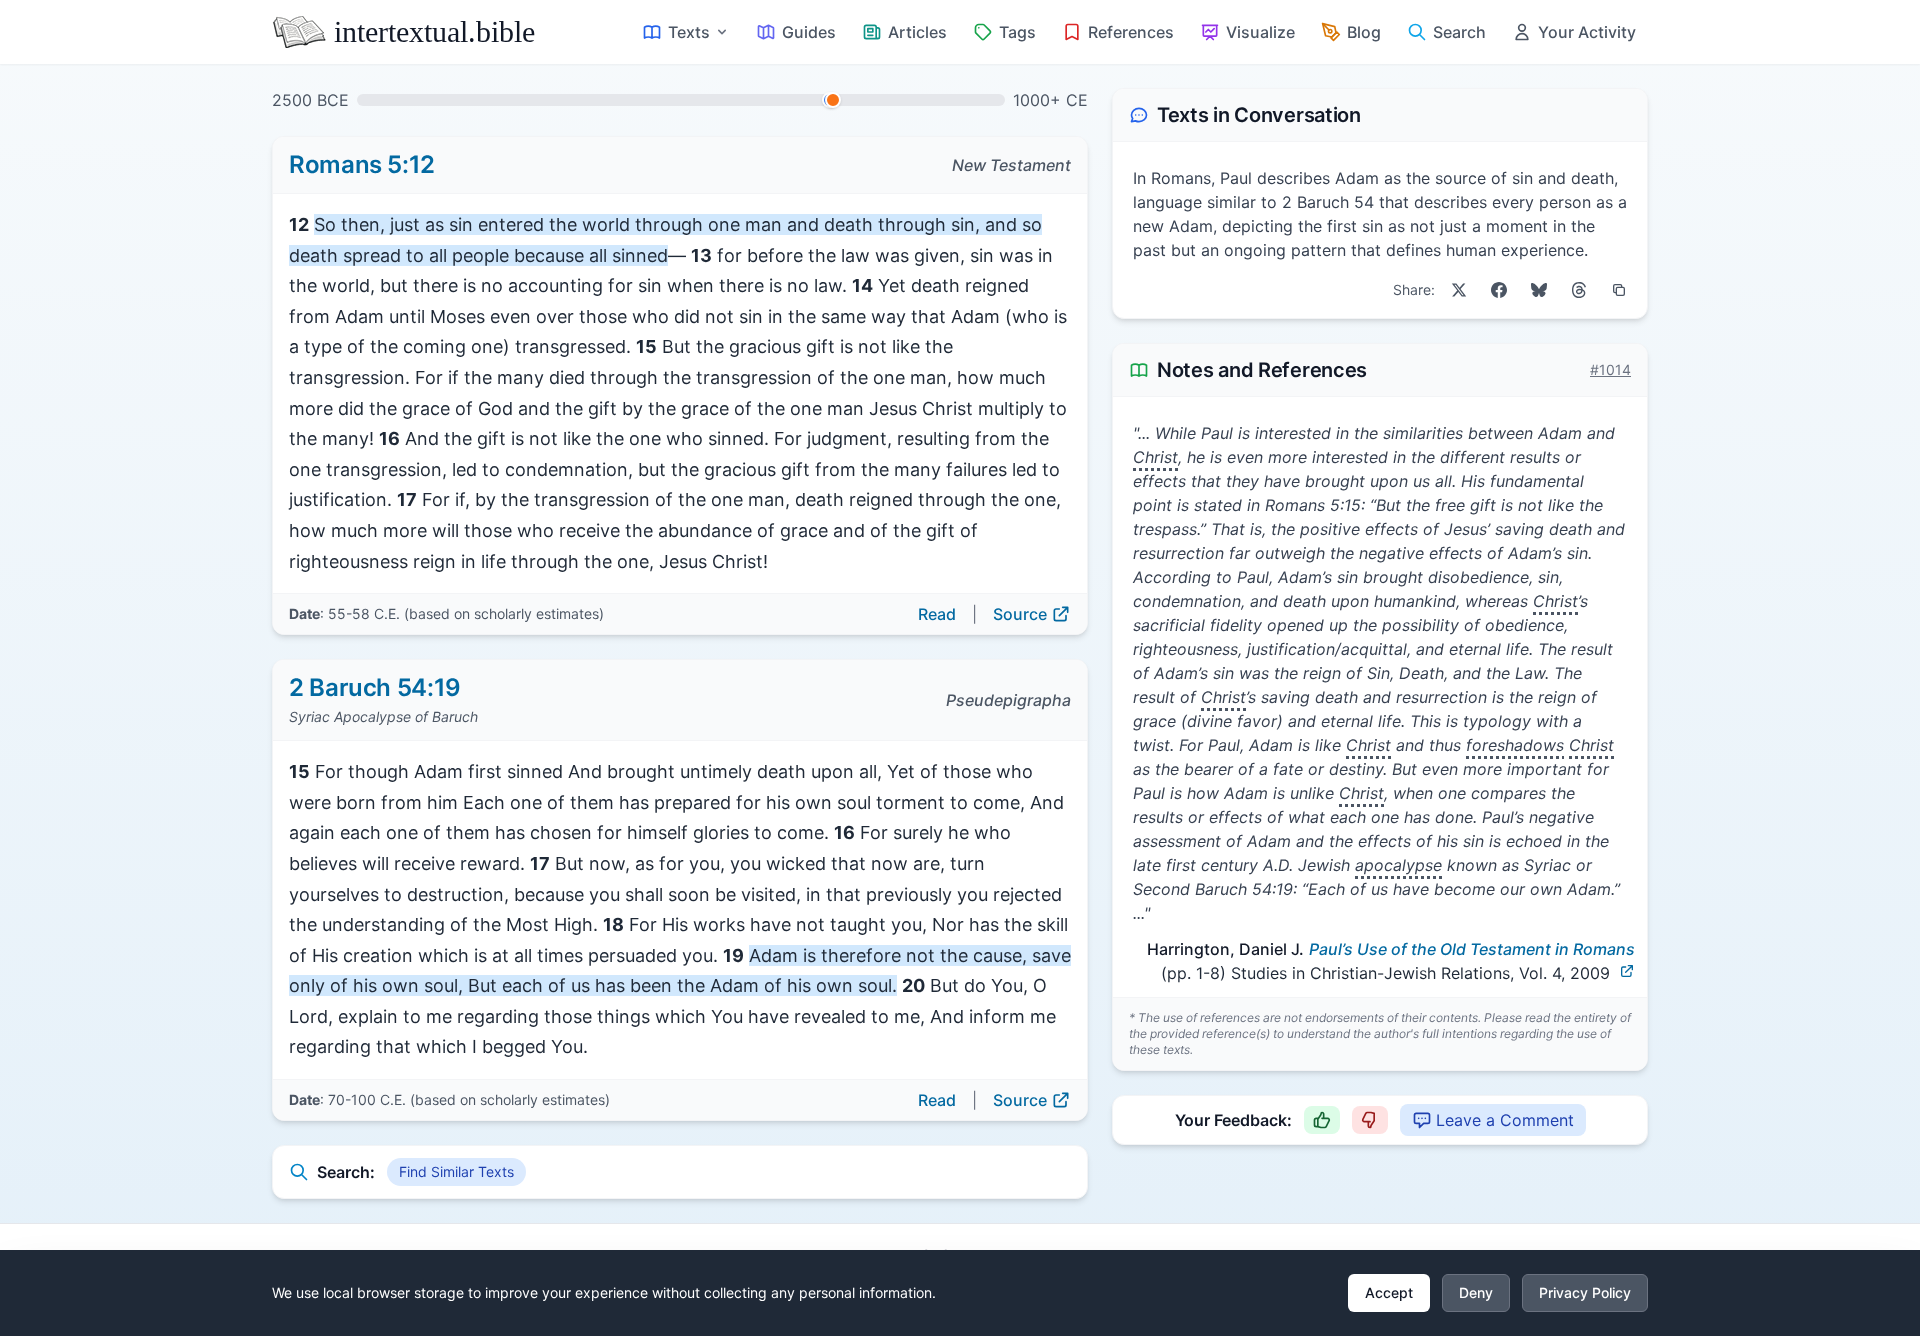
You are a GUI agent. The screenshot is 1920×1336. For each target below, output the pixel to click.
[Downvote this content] (1370, 1120)
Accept (1389, 1292)
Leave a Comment (1505, 1120)
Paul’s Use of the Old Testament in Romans (1472, 949)
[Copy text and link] (1619, 290)
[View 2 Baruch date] (833, 100)
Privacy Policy (1585, 1292)
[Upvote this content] (1322, 1120)
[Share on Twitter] (1459, 290)
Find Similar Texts (456, 1171)
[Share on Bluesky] (1539, 290)
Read (937, 614)
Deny (1476, 1292)
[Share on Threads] (1579, 290)
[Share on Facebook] (1499, 290)
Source (1020, 614)
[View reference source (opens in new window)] (1627, 971)
